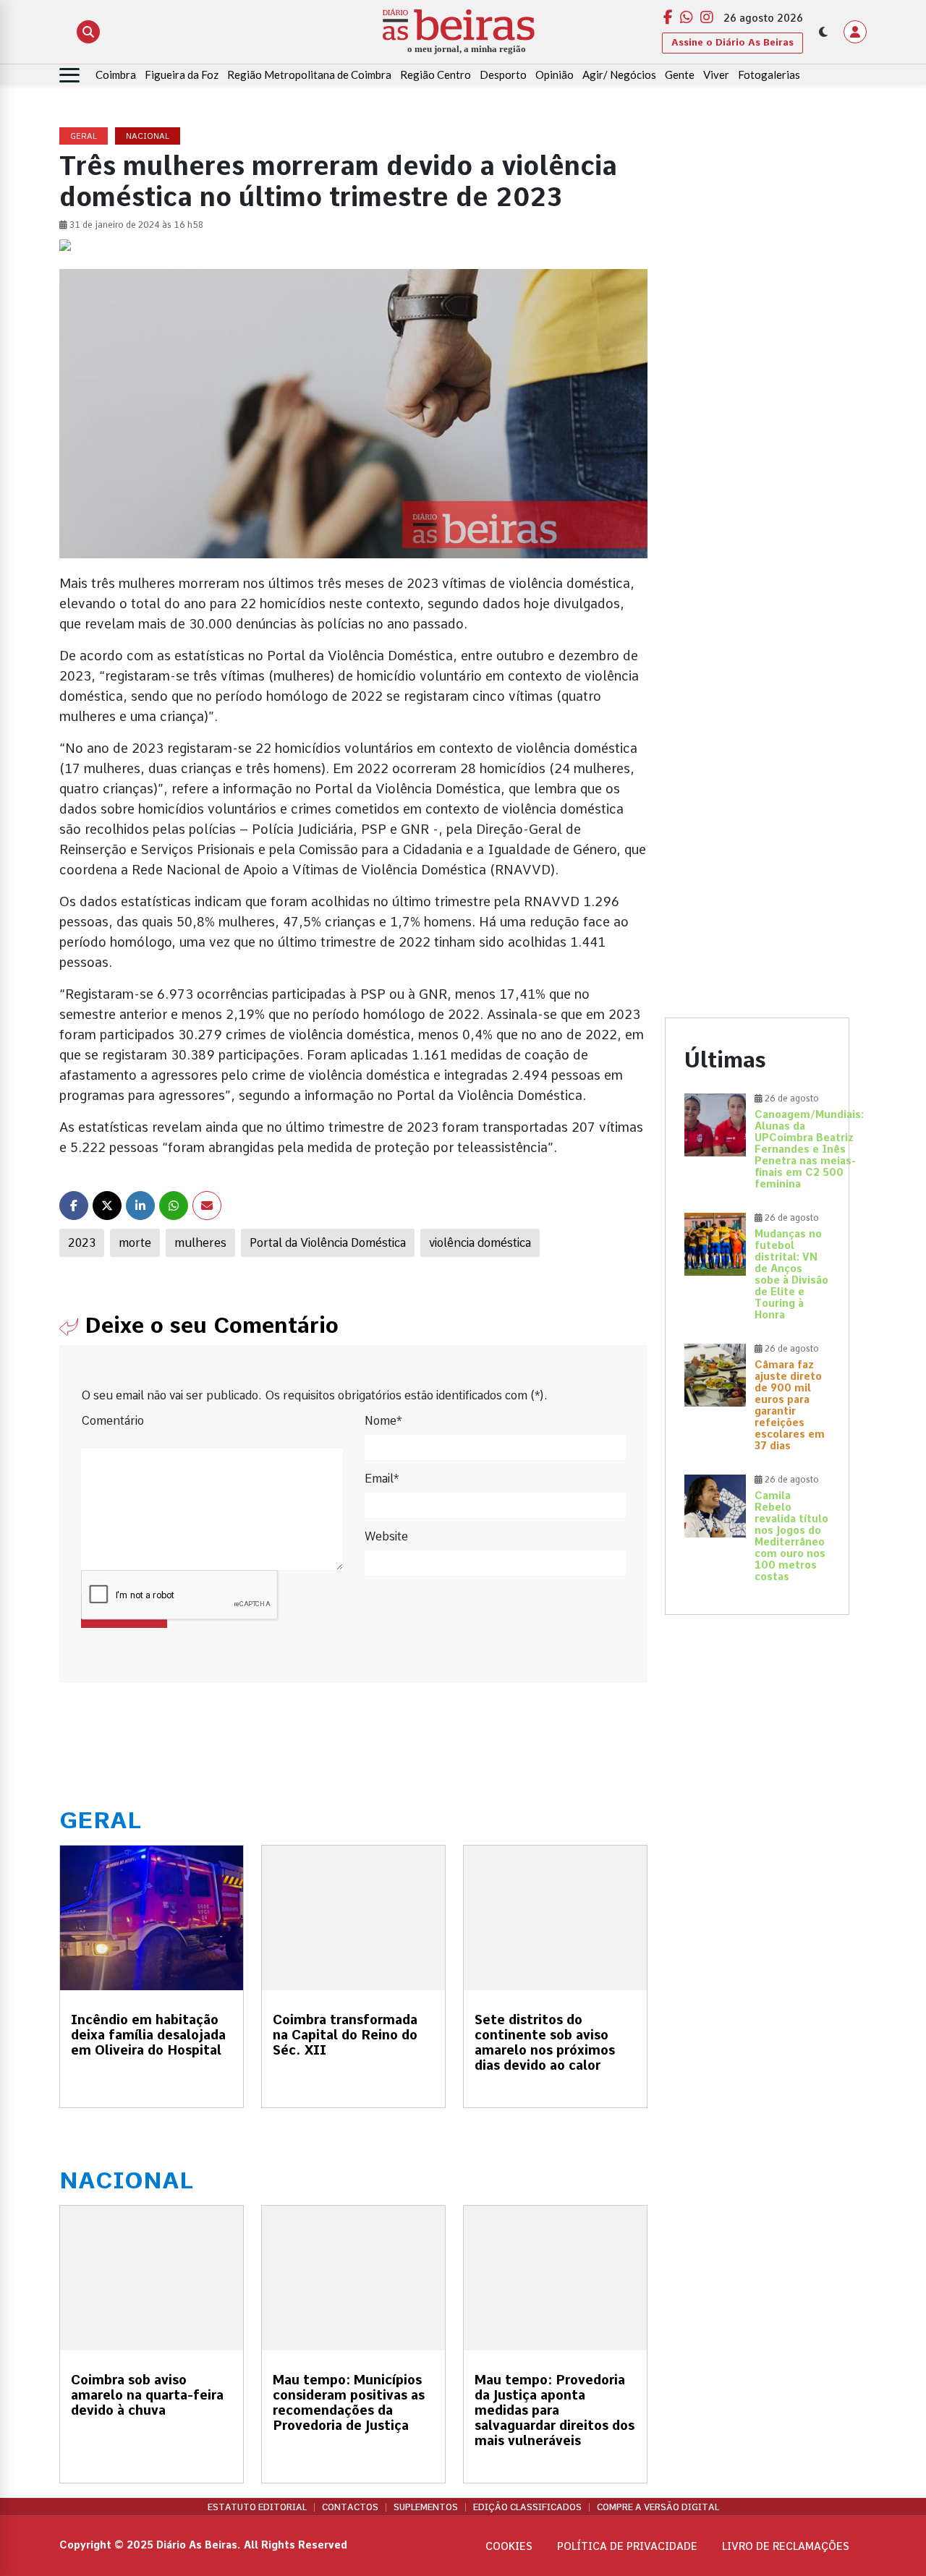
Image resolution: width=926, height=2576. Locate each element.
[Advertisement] (757, 345)
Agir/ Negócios (619, 74)
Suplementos (426, 2507)
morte (135, 1243)
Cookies (509, 2546)
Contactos (350, 2507)
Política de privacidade (627, 2546)
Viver (716, 74)
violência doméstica (480, 1243)
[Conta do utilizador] (855, 32)
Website (386, 1536)
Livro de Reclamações (786, 2546)
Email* (382, 1479)
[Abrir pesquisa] (88, 32)
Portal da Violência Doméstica (328, 1243)
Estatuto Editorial (257, 2507)
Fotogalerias (769, 74)
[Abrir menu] (69, 75)
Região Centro (436, 74)
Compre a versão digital (658, 2507)
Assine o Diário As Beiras (732, 42)
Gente (680, 74)
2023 (82, 1243)
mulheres (200, 1243)
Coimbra (116, 74)
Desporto (503, 74)
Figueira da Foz (182, 74)
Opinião (555, 74)
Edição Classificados (527, 2507)
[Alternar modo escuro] (823, 32)
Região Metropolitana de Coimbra (309, 74)
